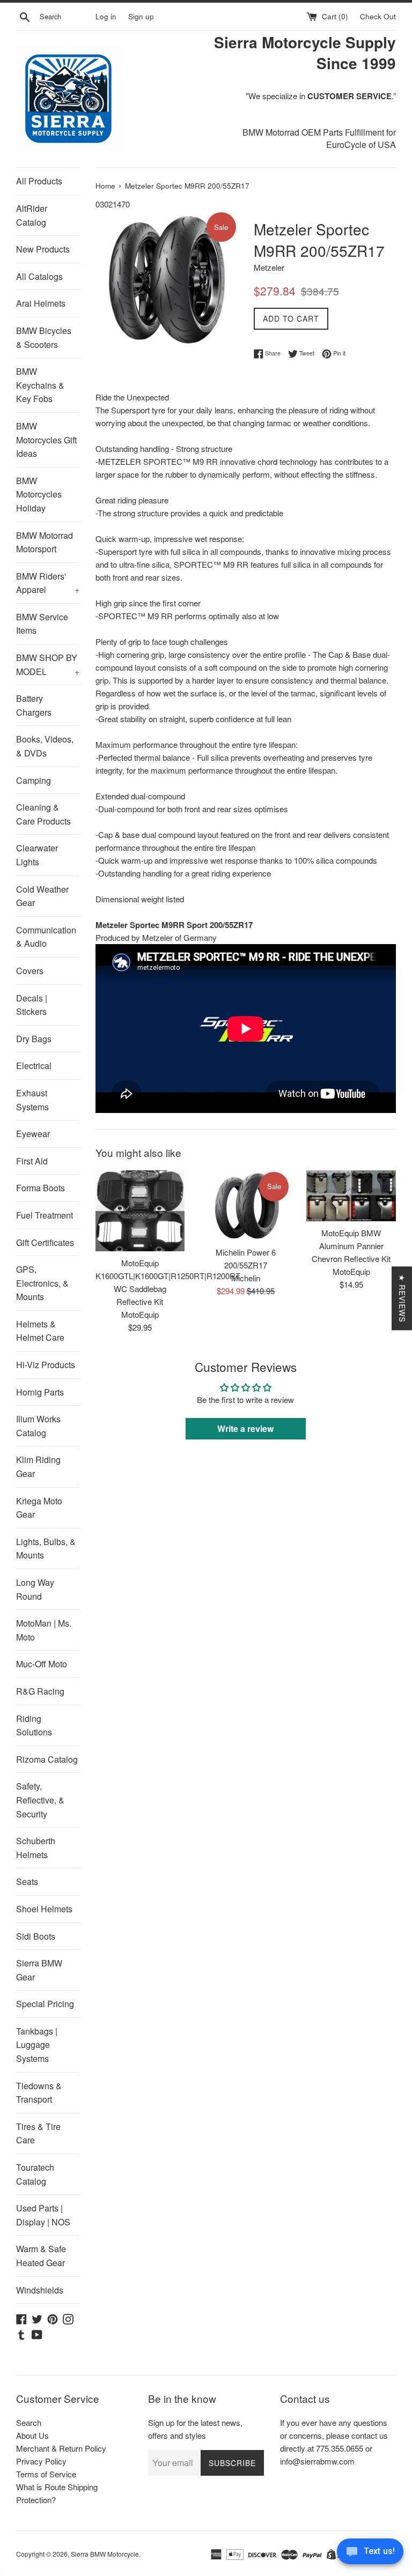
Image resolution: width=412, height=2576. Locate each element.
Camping (34, 780)
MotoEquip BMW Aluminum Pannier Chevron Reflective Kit (351, 1246)
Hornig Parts (40, 1392)
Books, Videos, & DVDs (45, 746)
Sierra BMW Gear (39, 1970)
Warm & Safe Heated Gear (41, 2256)
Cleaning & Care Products (43, 814)
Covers (30, 971)
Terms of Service (46, 2474)
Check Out (378, 16)
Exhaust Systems (32, 1100)
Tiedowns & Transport (39, 2093)
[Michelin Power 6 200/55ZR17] (245, 1205)
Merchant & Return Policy (61, 2448)
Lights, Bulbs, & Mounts (46, 1549)
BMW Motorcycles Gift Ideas (46, 440)
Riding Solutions (34, 1725)
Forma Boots (41, 1188)
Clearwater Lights (37, 855)
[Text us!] (370, 2554)
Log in (106, 16)
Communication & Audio (46, 937)
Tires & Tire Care (38, 2133)
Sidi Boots (36, 1936)
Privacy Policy (41, 2461)
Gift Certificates (45, 1242)
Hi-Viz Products (46, 1365)
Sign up (141, 16)
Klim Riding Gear (38, 1467)
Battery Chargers (34, 705)
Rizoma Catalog (47, 1759)
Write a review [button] (245, 1428)
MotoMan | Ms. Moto (44, 1630)
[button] (212, 2476)
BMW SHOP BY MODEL (48, 665)
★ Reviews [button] (402, 1298)
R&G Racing (40, 1691)
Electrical (34, 1066)
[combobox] (65, 17)
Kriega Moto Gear (39, 1508)
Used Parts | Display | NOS (43, 2215)
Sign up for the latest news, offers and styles (195, 2429)
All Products (39, 181)
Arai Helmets (41, 303)
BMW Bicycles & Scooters (44, 337)
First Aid (32, 1161)
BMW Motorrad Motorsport (45, 542)
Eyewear (33, 1134)
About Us (32, 2435)
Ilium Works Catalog (38, 1426)
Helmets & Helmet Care (40, 1331)
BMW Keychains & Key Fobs (40, 385)
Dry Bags (34, 1039)
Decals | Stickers (32, 1005)
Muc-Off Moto (42, 1664)
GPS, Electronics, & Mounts (42, 1283)
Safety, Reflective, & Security (40, 1800)
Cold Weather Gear (42, 896)
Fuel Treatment (45, 1215)
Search (29, 2422)
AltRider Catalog (32, 215)
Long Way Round (35, 1589)
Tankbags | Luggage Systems (37, 2045)
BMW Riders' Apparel (48, 583)
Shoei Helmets (44, 1909)
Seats (27, 1881)
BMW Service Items (42, 624)
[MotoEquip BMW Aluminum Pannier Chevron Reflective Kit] (351, 1196)
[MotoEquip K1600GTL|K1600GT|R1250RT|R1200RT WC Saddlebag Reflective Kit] (140, 1211)
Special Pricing (45, 2004)
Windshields (40, 2290)
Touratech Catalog (35, 2174)
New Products (43, 249)
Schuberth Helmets (36, 1848)
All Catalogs (39, 276)
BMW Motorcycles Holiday (39, 494)
